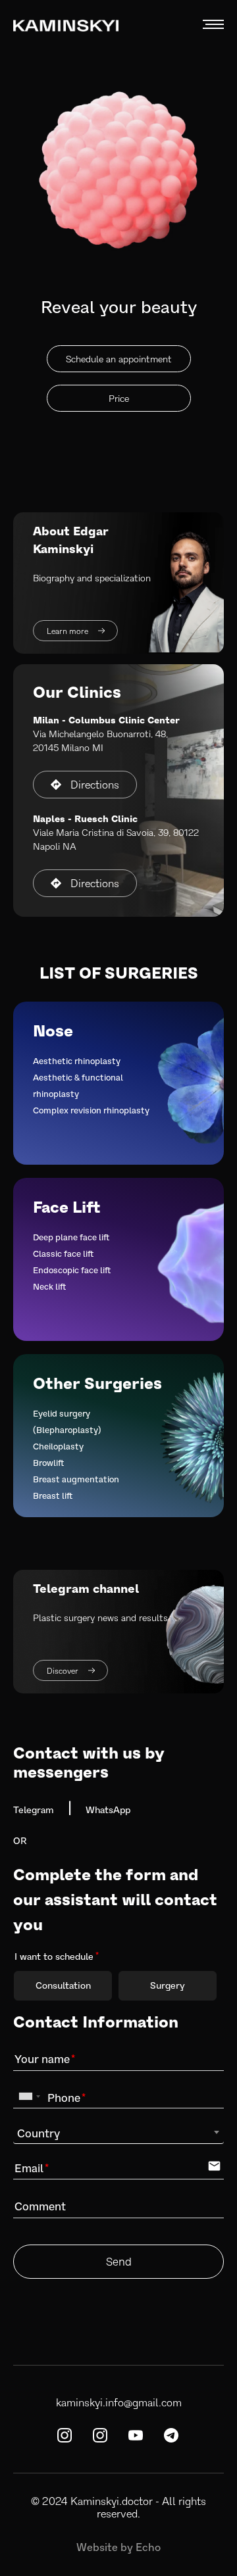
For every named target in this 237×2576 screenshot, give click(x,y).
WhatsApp (108, 1810)
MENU (213, 24)
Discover (64, 1670)
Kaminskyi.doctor (112, 2501)
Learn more (68, 631)
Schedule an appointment (119, 359)
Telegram (34, 1810)
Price (119, 398)
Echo (148, 2547)
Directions (95, 784)
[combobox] (29, 2097)
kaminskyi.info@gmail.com (119, 2402)
